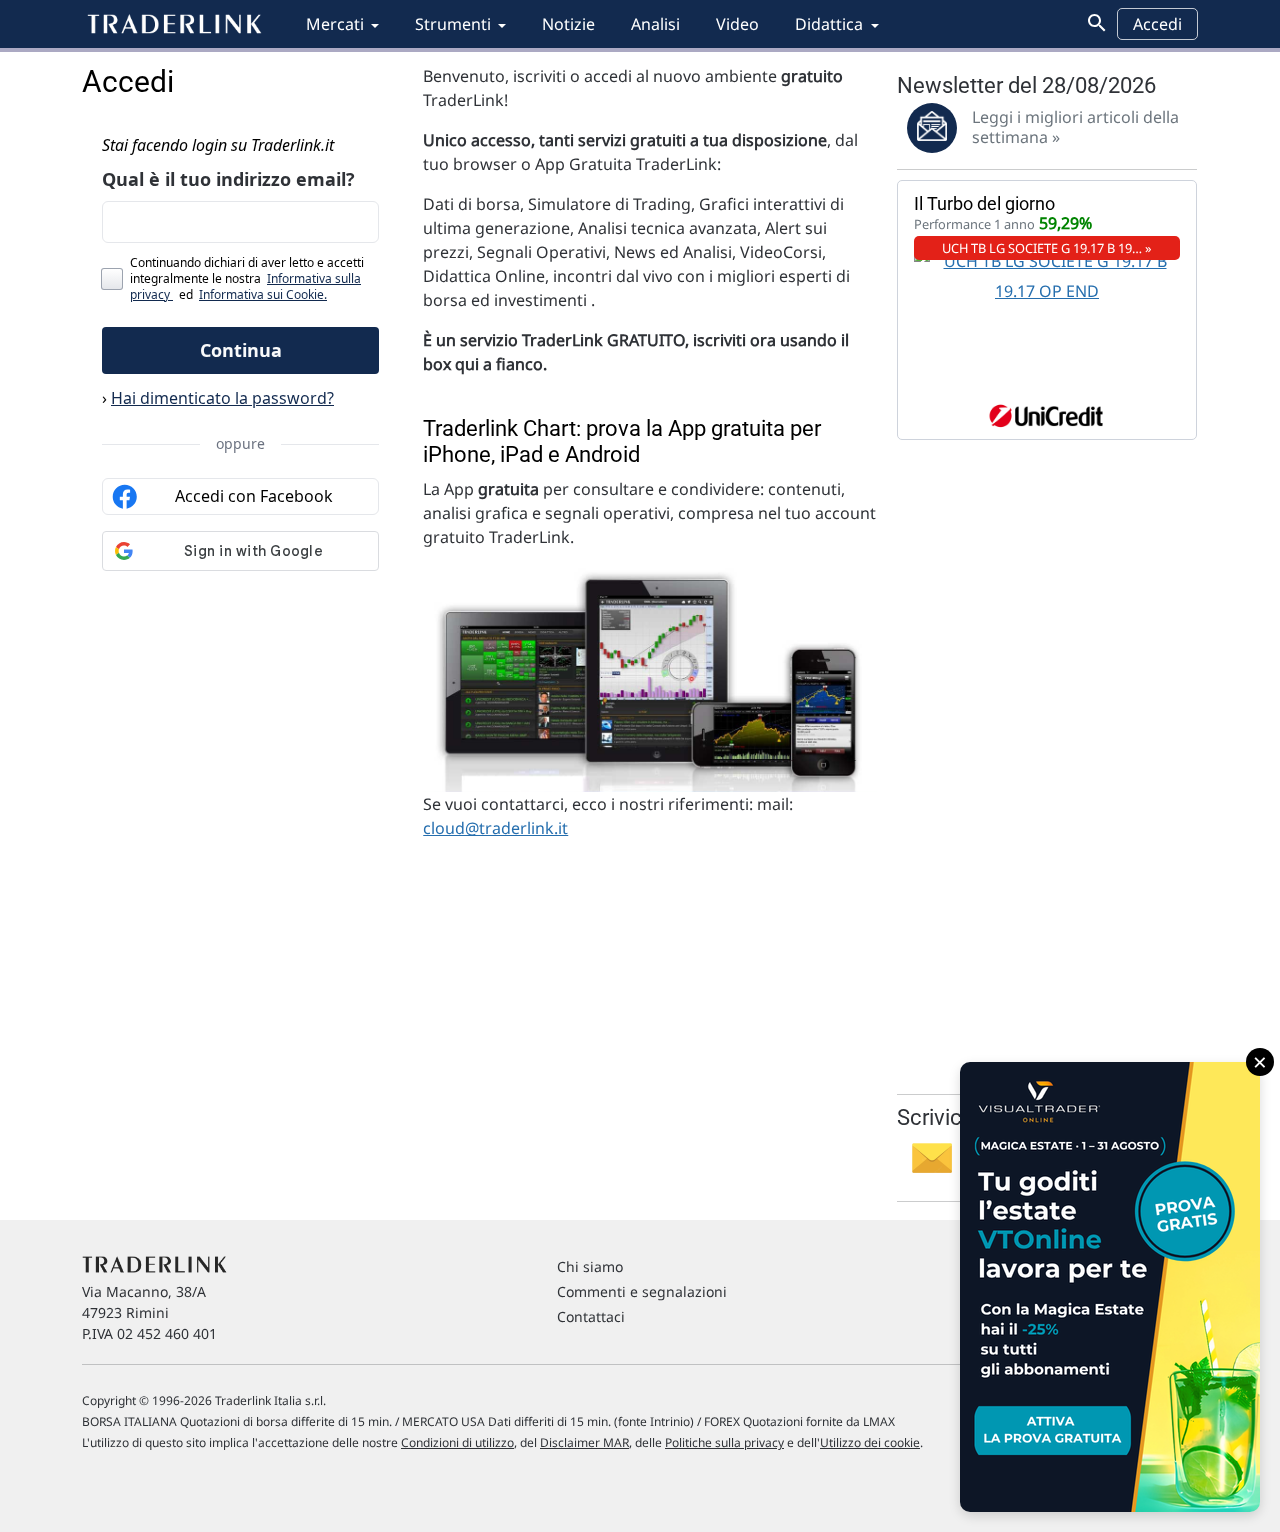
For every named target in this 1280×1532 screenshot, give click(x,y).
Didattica (829, 24)
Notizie (568, 24)
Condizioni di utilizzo (457, 1442)
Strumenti (453, 24)
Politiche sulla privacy (724, 1442)
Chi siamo (590, 1266)
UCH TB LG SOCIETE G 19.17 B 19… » (1047, 248)
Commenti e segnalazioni (642, 1291)
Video (737, 24)
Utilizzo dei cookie (870, 1442)
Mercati (335, 24)
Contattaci (591, 1316)
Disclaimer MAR (584, 1442)
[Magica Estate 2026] (1110, 1287)
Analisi (655, 24)
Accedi (1157, 24)
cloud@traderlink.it (495, 828)
